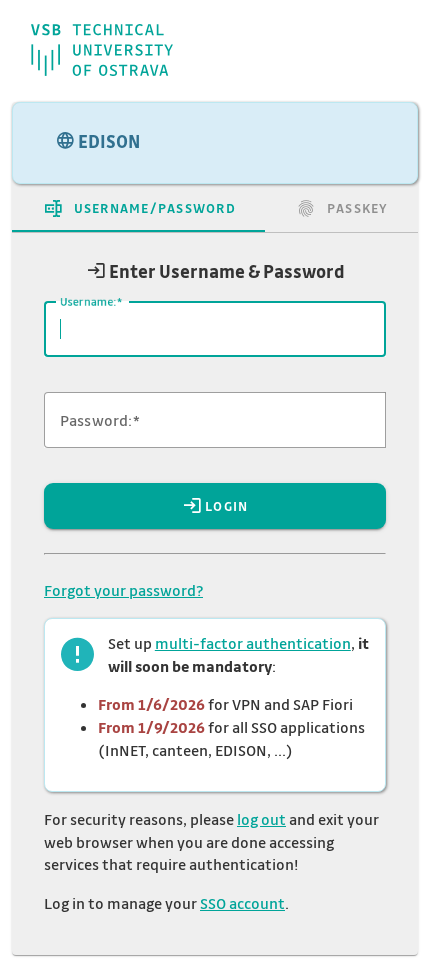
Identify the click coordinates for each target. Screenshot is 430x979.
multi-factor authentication (253, 643)
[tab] (138, 208)
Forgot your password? (123, 590)
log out (261, 819)
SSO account (242, 903)
